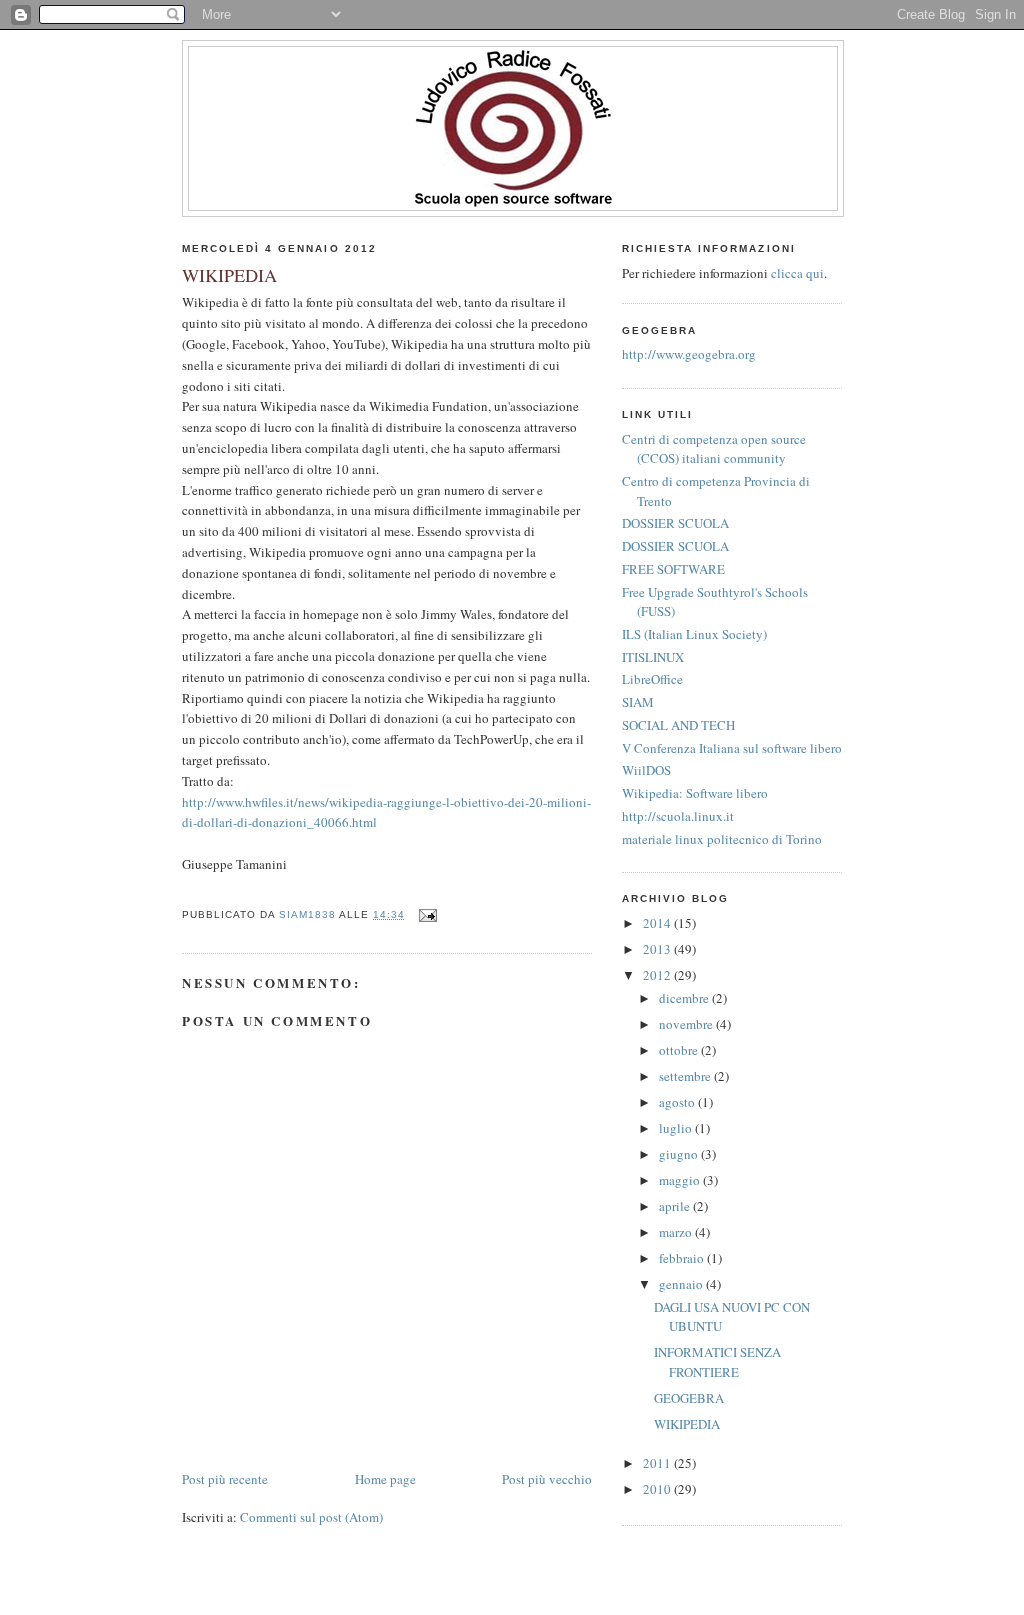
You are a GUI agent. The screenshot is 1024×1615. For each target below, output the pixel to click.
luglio (677, 1128)
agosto (678, 1102)
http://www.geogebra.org (689, 354)
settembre (686, 1076)
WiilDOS (646, 770)
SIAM (638, 702)
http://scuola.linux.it (678, 816)
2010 (658, 1489)
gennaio (682, 1284)
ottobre (680, 1050)
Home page (385, 1479)
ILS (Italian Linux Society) (694, 634)
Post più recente (225, 1479)
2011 (658, 1463)
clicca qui (797, 273)
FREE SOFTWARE (673, 569)
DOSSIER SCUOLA (675, 523)
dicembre (685, 998)
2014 (658, 923)
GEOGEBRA (689, 1398)
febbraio (683, 1258)
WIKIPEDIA (687, 1424)
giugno (680, 1154)
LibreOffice (652, 679)
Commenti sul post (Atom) (311, 1517)
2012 (658, 975)
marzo (677, 1232)
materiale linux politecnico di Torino (722, 839)
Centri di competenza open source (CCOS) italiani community (714, 449)
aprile (676, 1206)
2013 (658, 949)
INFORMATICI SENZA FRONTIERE (717, 1362)
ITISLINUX (653, 657)
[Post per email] (427, 914)
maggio (681, 1180)
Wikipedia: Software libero (695, 793)
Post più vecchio (547, 1479)
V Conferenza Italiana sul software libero (732, 748)
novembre (687, 1024)
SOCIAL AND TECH (678, 725)
